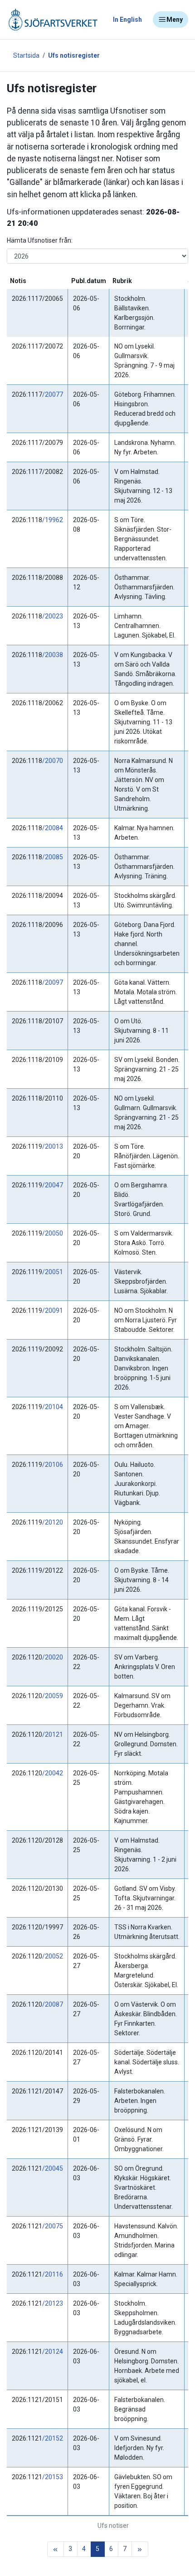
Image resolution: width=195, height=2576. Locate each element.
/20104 (53, 1407)
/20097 (53, 982)
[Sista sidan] (140, 2549)
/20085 (53, 857)
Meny (175, 20)
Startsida (26, 55)
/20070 (53, 761)
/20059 (53, 1696)
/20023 (53, 616)
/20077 (53, 394)
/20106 (53, 1465)
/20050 (53, 1233)
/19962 (53, 520)
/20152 (53, 2438)
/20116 (53, 2274)
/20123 (53, 2303)
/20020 (53, 1657)
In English (127, 20)
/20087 (53, 2004)
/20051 (53, 1272)
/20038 (53, 655)
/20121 (53, 1734)
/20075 (53, 2226)
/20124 (53, 2352)
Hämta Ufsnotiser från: (40, 240)
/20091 (53, 1310)
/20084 (53, 828)
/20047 (53, 1185)
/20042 (53, 1773)
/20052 (53, 1956)
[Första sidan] (56, 2549)
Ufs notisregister (74, 55)
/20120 (53, 1522)
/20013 (53, 1146)
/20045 (53, 2168)
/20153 (53, 2477)
